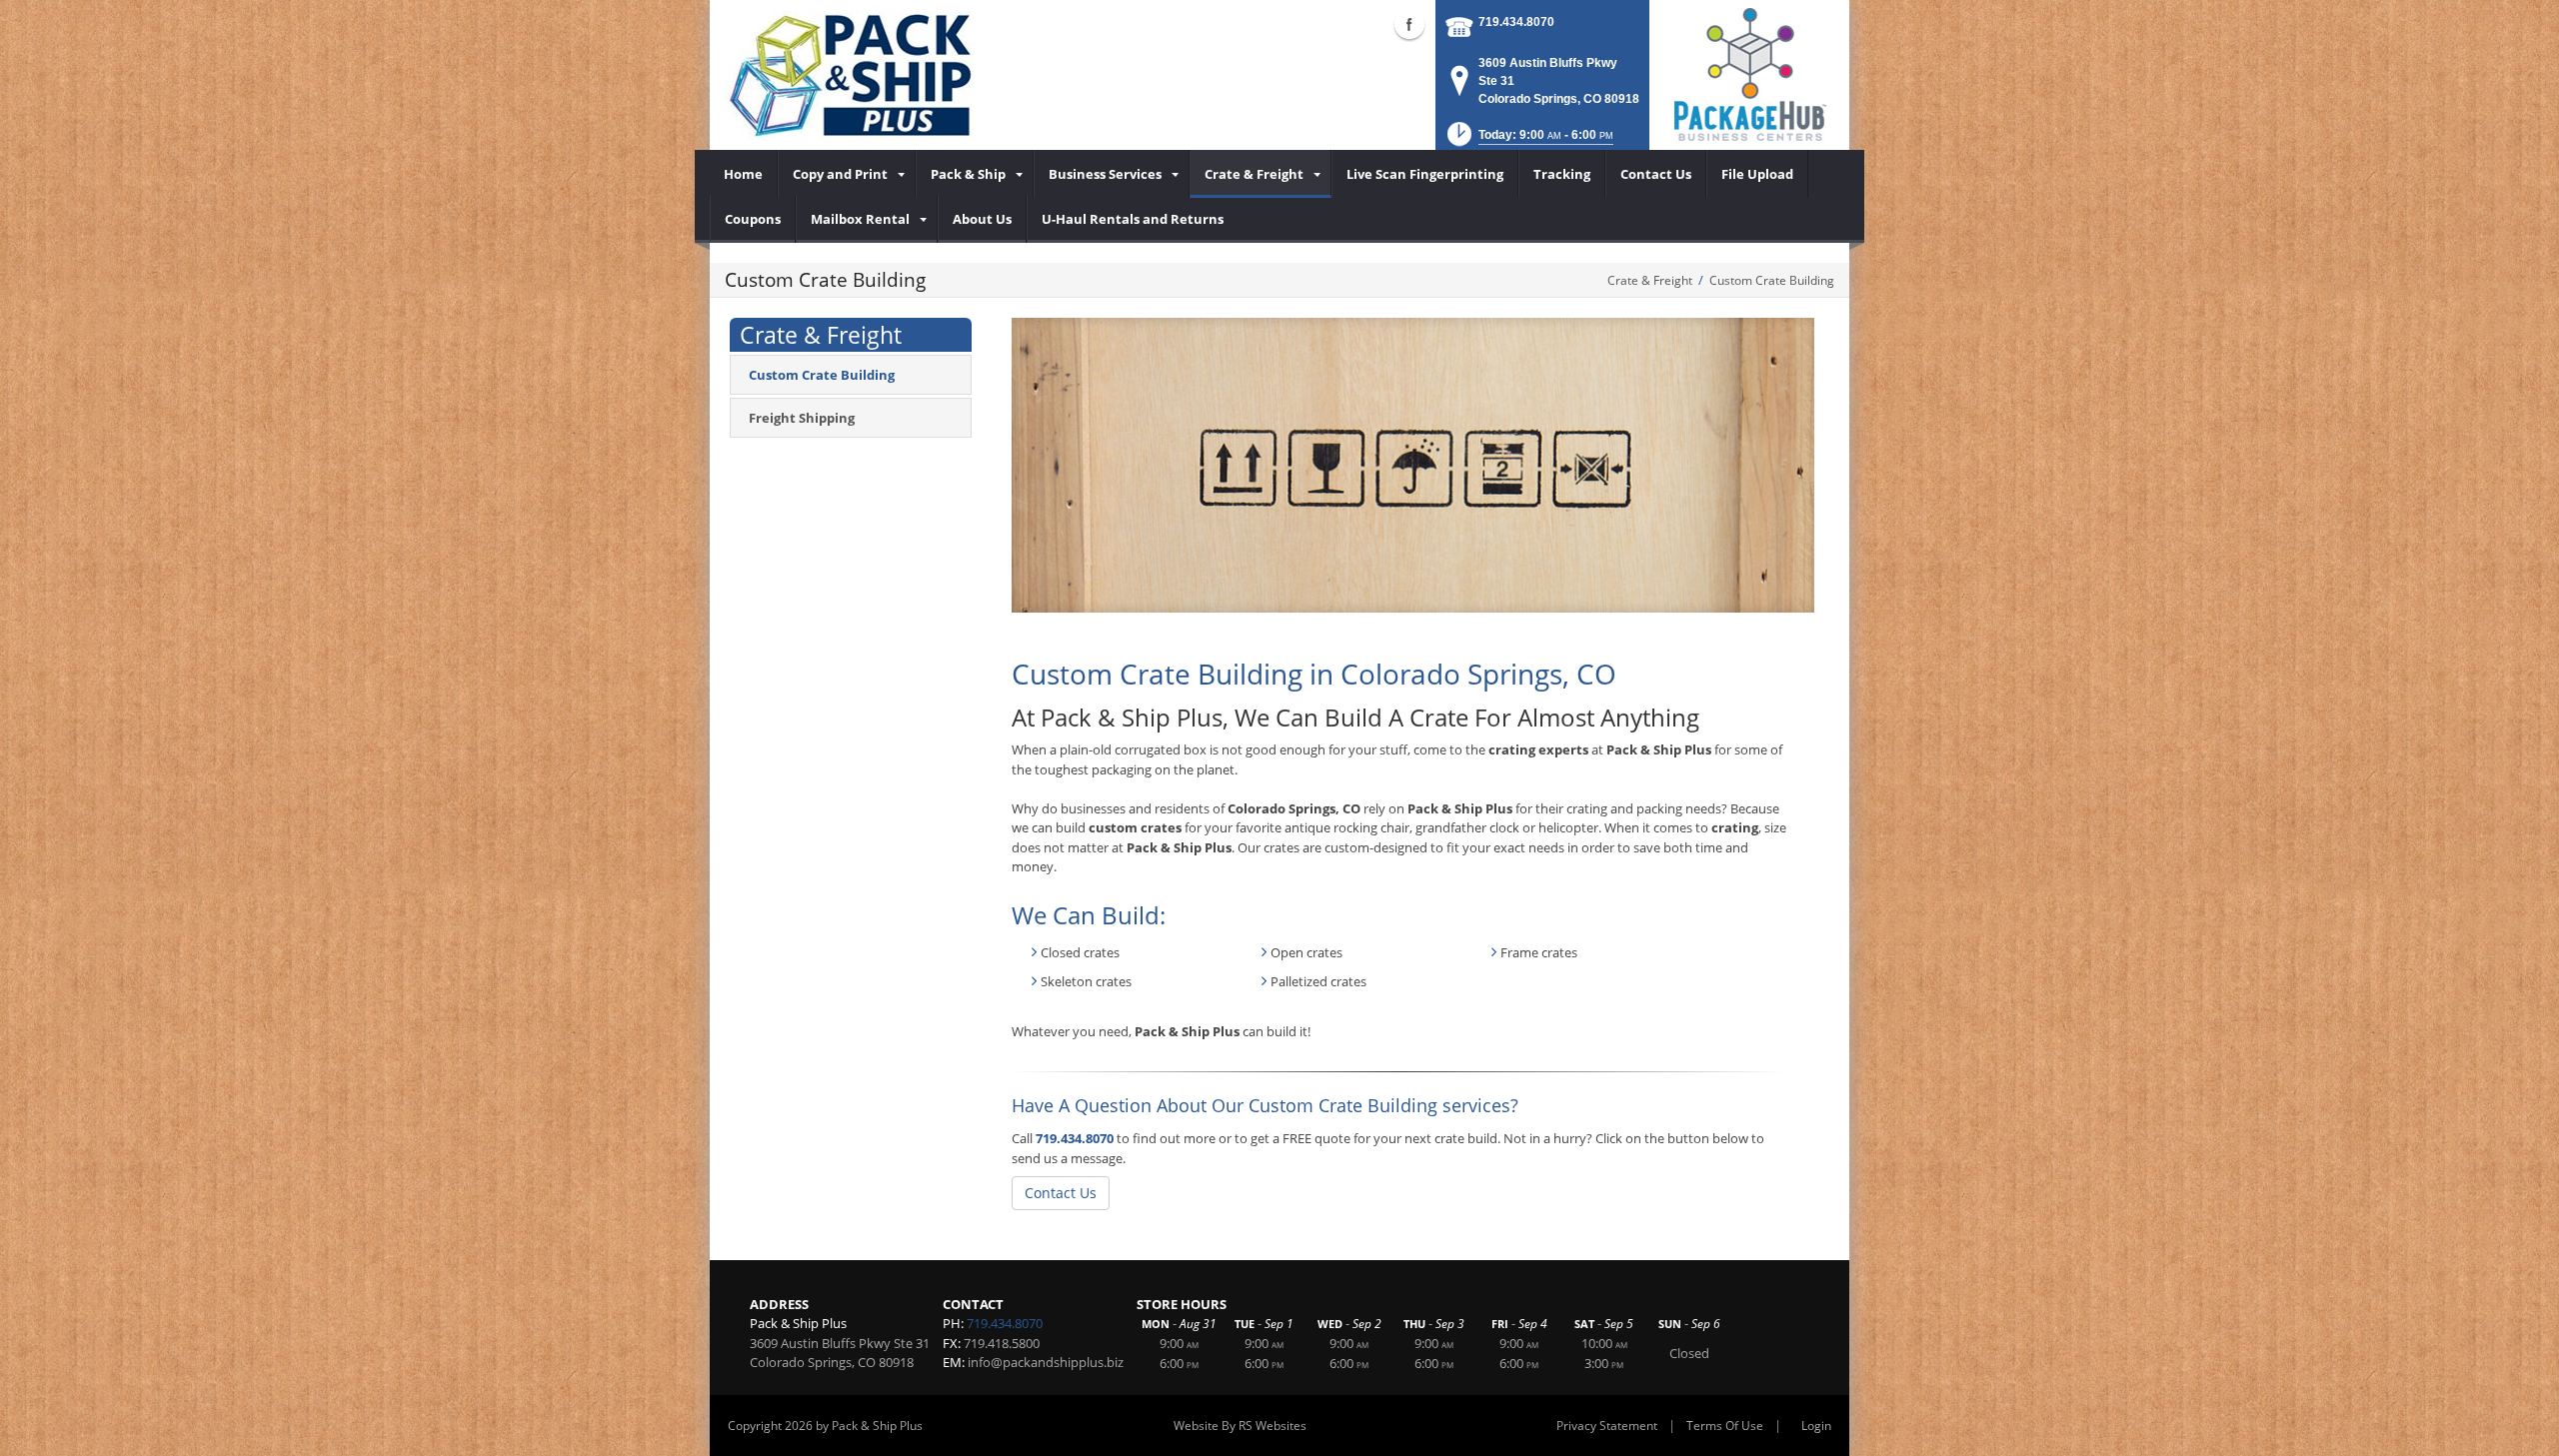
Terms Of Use (1725, 1426)
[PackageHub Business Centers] (1749, 73)
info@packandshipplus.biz (1046, 1362)
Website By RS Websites (1240, 1426)
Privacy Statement (1607, 1426)
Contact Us (1061, 1193)
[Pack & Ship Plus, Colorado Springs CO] (860, 75)
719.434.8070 (1516, 22)
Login (1816, 1426)
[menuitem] (744, 174)
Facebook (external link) (1409, 24)
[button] (1528, 140)
